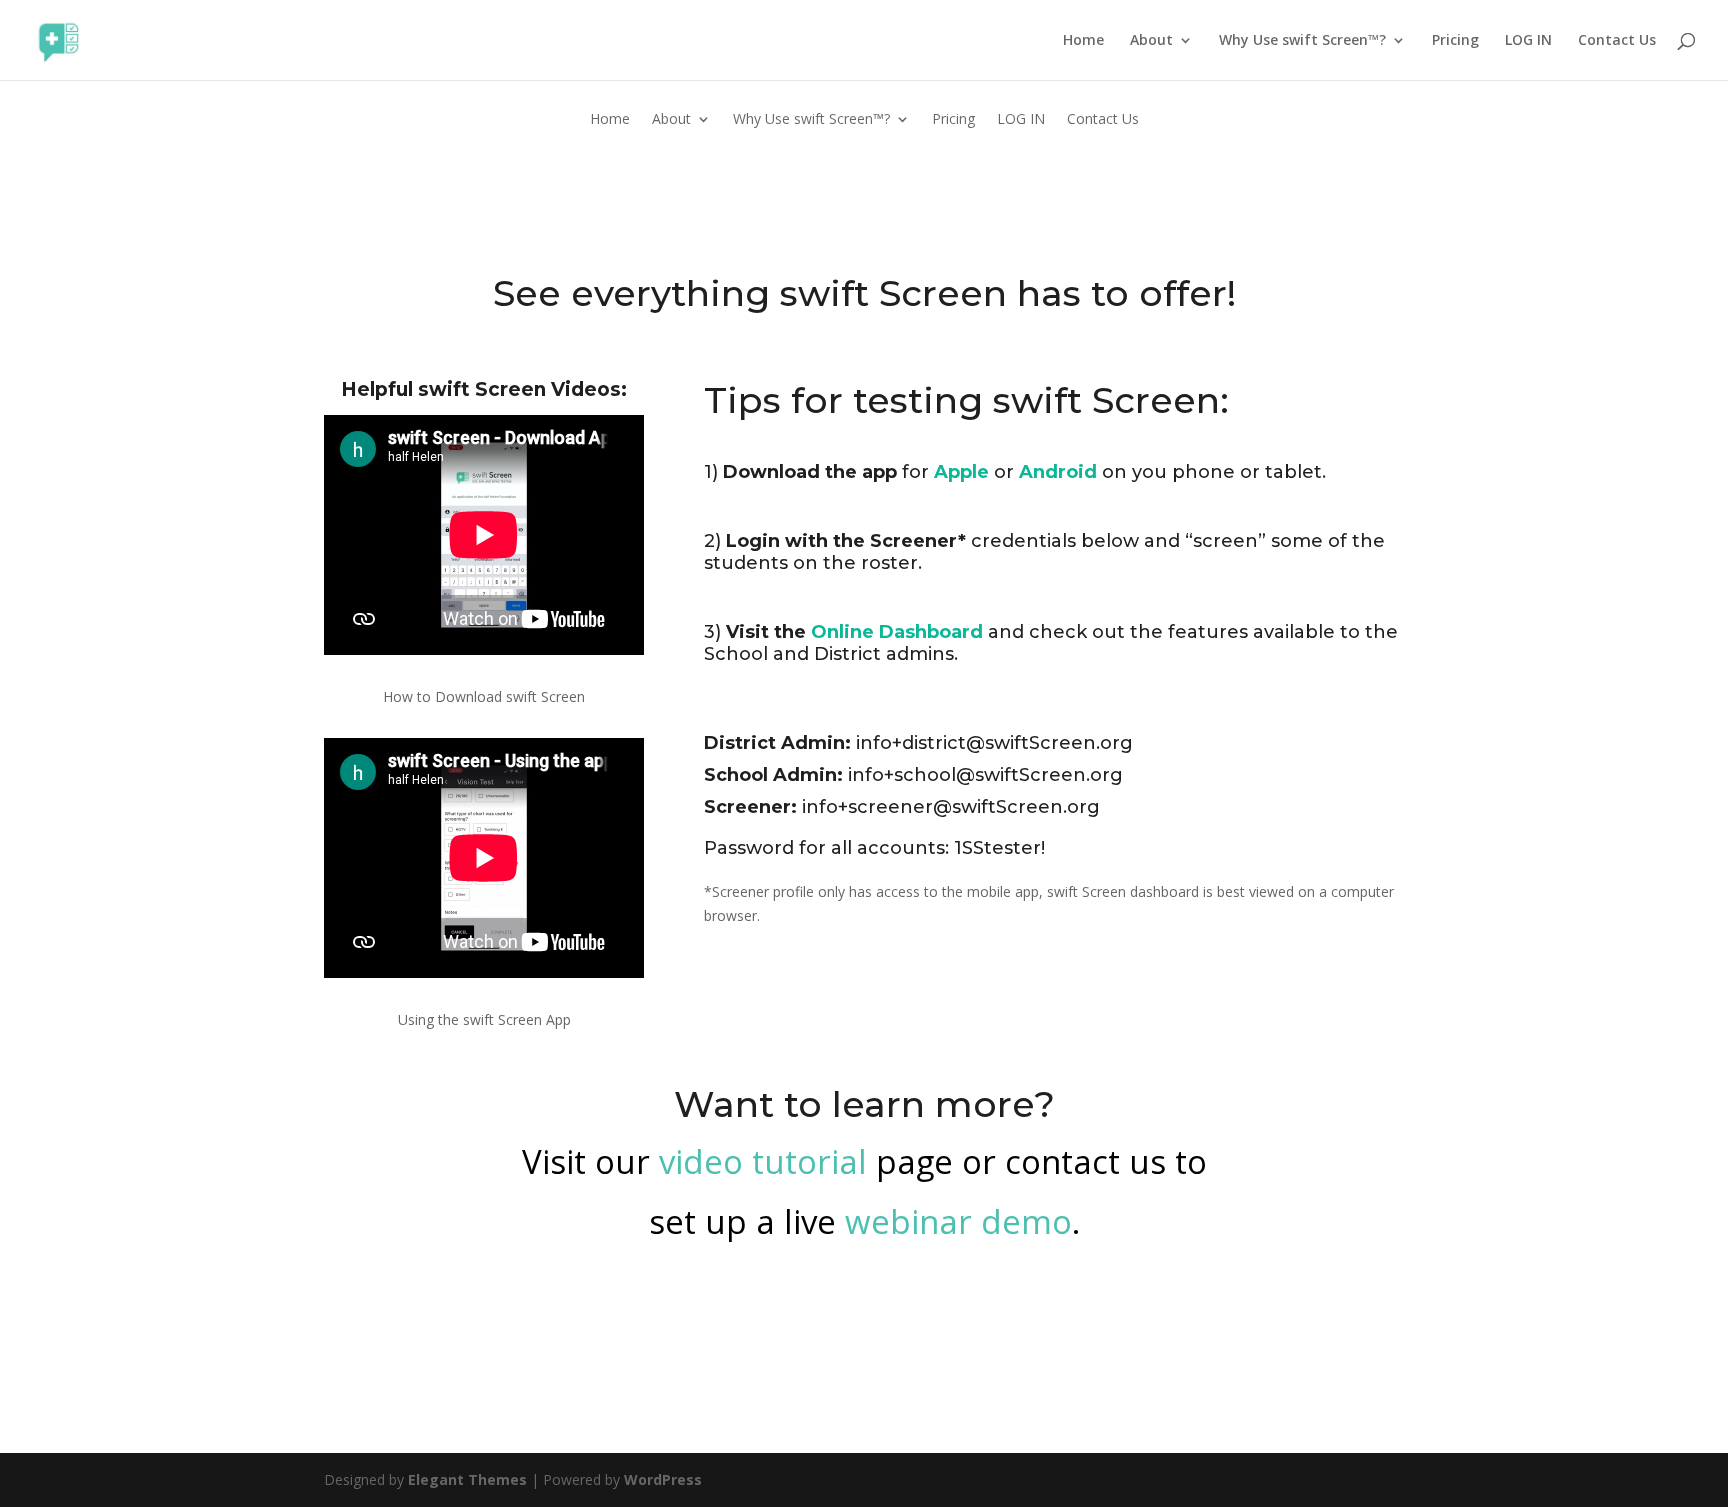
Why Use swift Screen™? (1302, 41)
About (1151, 41)
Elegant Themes (467, 1479)
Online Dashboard (897, 632)
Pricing (1455, 41)
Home (1083, 41)
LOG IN (1528, 41)
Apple (961, 472)
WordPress (663, 1479)
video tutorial (763, 1161)
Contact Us (1617, 41)
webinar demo (958, 1221)
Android (1058, 472)
